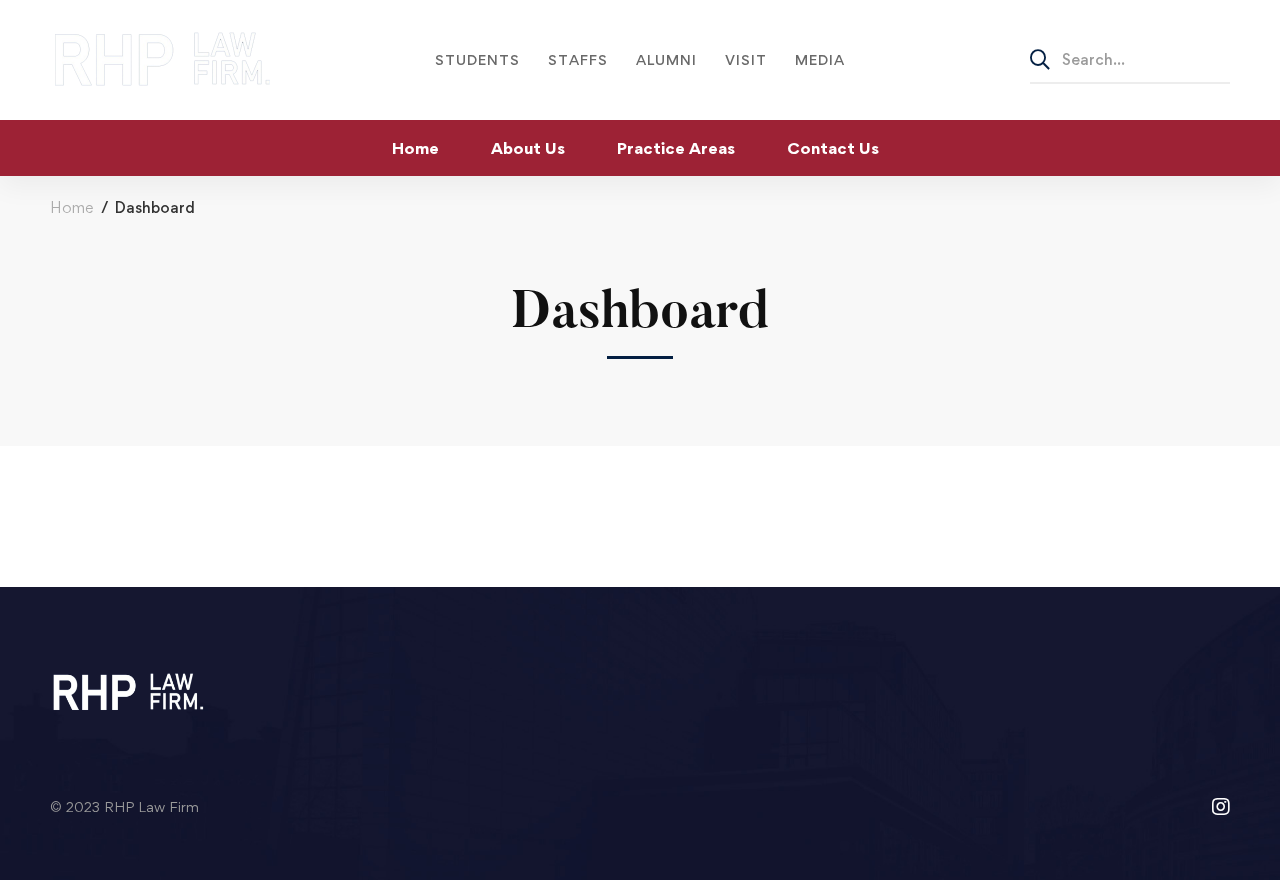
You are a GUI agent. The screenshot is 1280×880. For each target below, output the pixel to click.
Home (71, 207)
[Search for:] (1130, 59)
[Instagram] (1221, 807)
